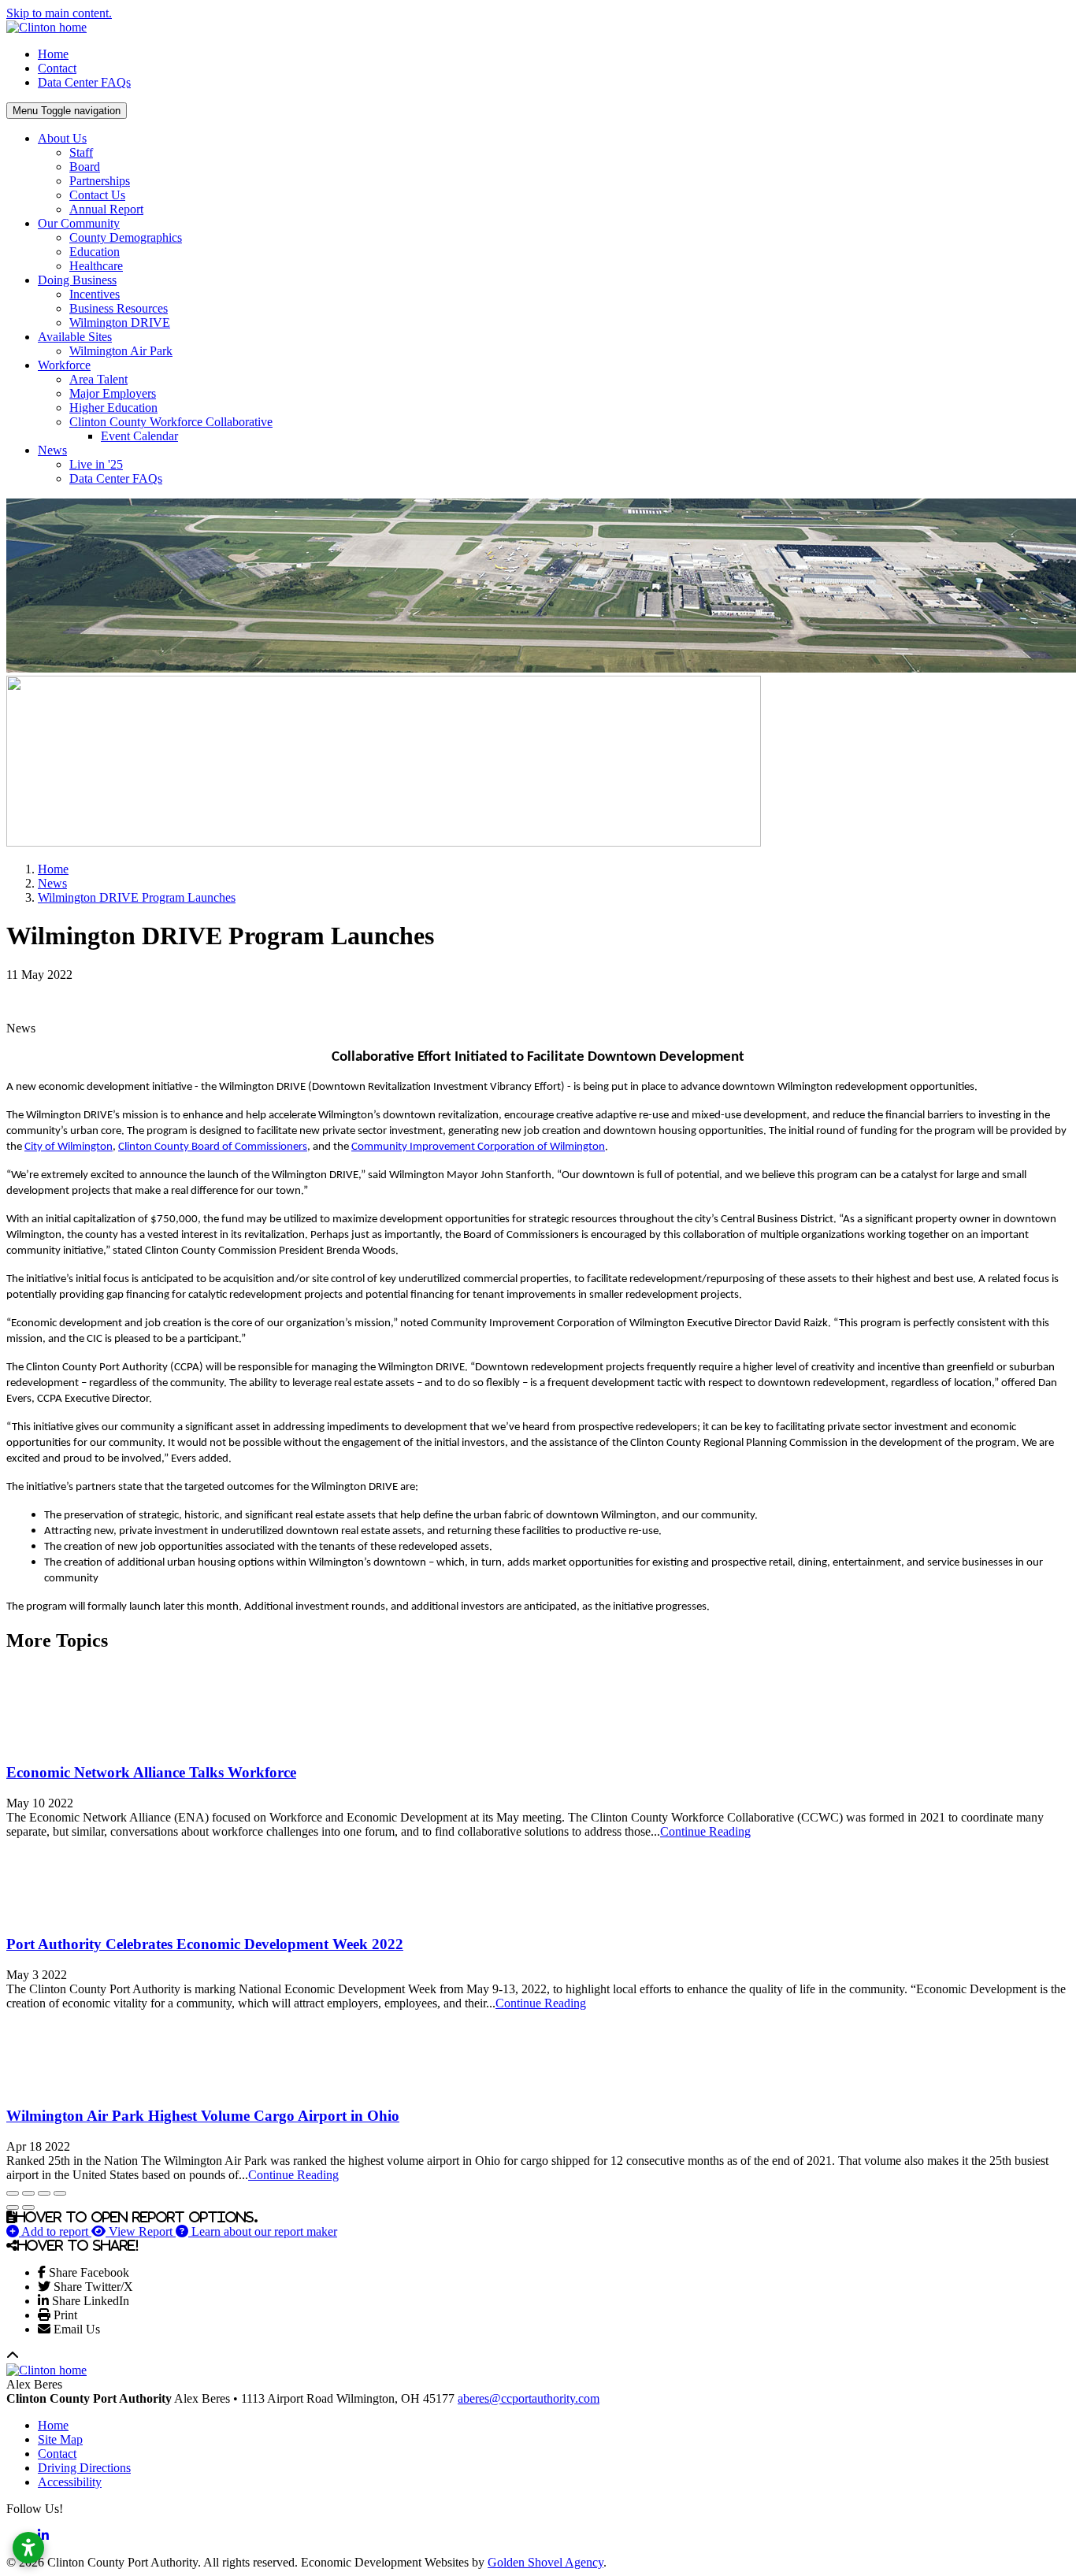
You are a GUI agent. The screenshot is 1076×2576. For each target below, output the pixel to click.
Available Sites (75, 337)
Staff (81, 152)
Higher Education (113, 408)
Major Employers (113, 393)
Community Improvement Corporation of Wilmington (478, 1147)
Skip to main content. (59, 13)
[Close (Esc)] (13, 2193)
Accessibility (70, 2482)
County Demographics (126, 237)
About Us (62, 138)
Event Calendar (139, 436)
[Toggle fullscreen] (44, 2193)
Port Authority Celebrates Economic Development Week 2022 (205, 1944)
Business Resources (119, 308)
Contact (57, 68)
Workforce (64, 365)
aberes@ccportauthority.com (529, 2398)
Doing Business (77, 280)
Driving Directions (84, 2468)
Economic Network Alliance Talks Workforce (151, 1772)
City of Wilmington (69, 1147)
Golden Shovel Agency (545, 2562)
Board (85, 167)
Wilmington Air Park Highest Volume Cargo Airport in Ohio (203, 2116)
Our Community (79, 223)
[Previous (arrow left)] (13, 2207)
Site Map (60, 2439)
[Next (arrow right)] (28, 2207)
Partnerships (100, 181)
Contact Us (97, 195)
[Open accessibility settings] (28, 2548)
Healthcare (96, 266)
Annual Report (106, 209)
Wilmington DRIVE (120, 322)
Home (53, 54)
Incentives (95, 294)
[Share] (28, 2193)
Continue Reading (705, 1831)
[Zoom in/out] (60, 2193)
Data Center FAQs (84, 82)
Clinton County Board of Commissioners (213, 1147)
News (52, 450)
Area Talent (98, 379)
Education (95, 252)
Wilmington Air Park (121, 351)
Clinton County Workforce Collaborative (171, 422)
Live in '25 (96, 464)
